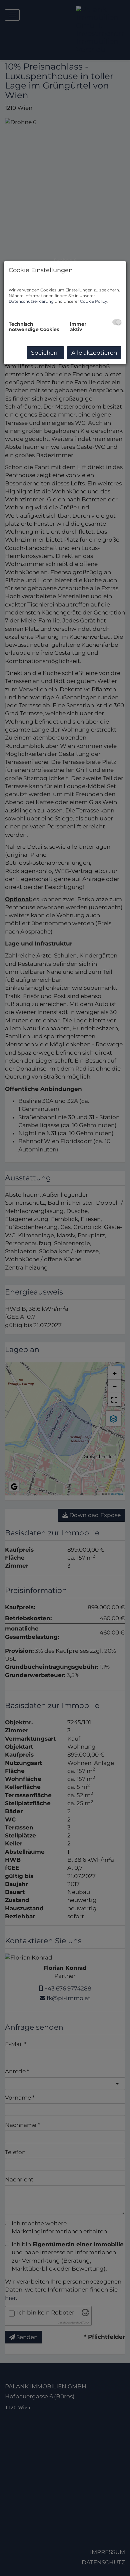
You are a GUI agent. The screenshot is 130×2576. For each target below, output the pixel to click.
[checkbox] (117, 322)
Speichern (45, 353)
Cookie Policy (94, 301)
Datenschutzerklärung (31, 301)
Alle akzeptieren (94, 353)
